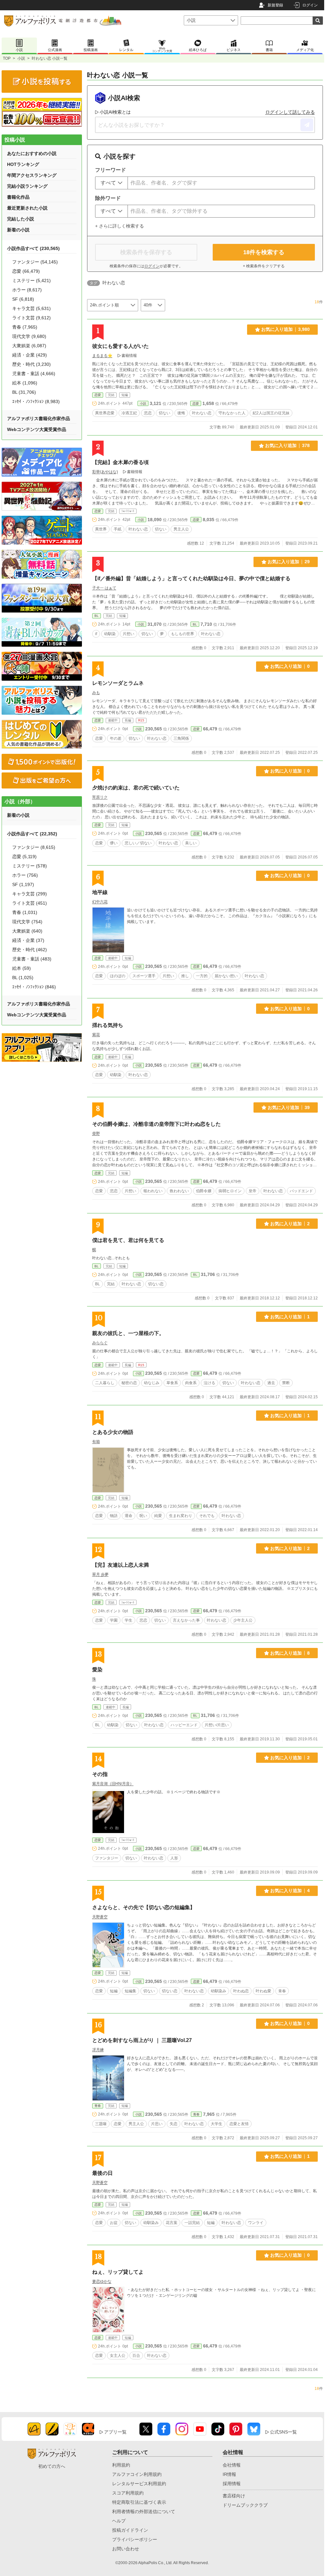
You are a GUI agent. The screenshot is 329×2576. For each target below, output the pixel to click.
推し (185, 976)
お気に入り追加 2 (290, 1224)
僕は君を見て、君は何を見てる (128, 1240)
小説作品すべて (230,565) (33, 248)
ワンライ (256, 2223)
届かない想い (226, 976)
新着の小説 (18, 230)
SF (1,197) (23, 884)
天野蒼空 (100, 1917)
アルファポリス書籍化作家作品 (39, 418)
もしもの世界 (182, 634)
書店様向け (234, 2496)
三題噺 (101, 2124)
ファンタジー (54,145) (35, 262)
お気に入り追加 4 (290, 1891)
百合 (136, 2356)
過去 (271, 1383)
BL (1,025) (23, 978)
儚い (114, 843)
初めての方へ (52, 2466)
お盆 (114, 2223)
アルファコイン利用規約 (137, 2474)
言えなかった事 (186, 1620)
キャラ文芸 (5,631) (31, 308)
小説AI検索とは (115, 112)
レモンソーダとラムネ (118, 683)
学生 (129, 1620)
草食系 (172, 1383)
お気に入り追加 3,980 (285, 329)
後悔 (181, 413)
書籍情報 (129, 356)
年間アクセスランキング (32, 175)
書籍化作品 (18, 197)
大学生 (217, 2124)
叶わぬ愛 (263, 1991)
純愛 (158, 1516)
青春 (282, 1991)
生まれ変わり (181, 1516)
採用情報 (232, 2484)
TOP (7, 58)
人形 (174, 1858)
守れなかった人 (232, 413)
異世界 (101, 529)
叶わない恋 (202, 413)
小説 (21, 58)
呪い (143, 1516)
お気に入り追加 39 (289, 1107)
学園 (114, 1620)
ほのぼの (118, 976)
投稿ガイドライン (130, 2530)
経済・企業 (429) (30, 355)
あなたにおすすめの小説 (32, 153)
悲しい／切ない (138, 843)
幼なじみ (152, 1383)
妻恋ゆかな (102, 2281)
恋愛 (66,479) (26, 271)
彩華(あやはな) (105, 472)
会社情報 (232, 2465)
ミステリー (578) (30, 866)
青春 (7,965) (25, 327)
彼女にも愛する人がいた (120, 346)
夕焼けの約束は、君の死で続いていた (136, 788)
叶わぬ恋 (241, 1991)
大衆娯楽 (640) (27, 931)
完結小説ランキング (27, 186)
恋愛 (98, 395)
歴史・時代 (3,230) (31, 364)
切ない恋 (156, 1284)
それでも (207, 1516)
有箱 (96, 1442)
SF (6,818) (23, 299)
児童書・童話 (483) (32, 959)
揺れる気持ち (108, 1025)
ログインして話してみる (290, 112)
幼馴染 (110, 634)
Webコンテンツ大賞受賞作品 (37, 429)
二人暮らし (105, 1383)
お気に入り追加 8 (290, 1653)
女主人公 (118, 2356)
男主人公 (181, 529)
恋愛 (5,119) (24, 857)
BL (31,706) (24, 392)
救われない (179, 1191)
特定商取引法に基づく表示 (139, 2502)
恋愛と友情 (239, 2124)
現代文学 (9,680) (29, 336)
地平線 (100, 892)
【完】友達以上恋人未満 (120, 1565)
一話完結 (192, 2223)
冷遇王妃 (129, 413)
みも (96, 693)
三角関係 (181, 738)
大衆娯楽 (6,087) (29, 346)
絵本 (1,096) (25, 383)
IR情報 (229, 2474)
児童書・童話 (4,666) (34, 374)
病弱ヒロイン (230, 1191)
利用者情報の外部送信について (144, 2511)
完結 (111, 1284)
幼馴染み (218, 1991)
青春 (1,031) (25, 912)
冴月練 (98, 2050)
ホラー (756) (25, 875)
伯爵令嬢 (204, 1191)
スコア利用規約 (128, 2493)
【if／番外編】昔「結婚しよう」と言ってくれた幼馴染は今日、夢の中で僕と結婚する (191, 578)
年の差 (116, 738)
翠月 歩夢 (100, 1574)
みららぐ (100, 1343)
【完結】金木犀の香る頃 (120, 462)
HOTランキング (23, 164)
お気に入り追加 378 (287, 445)
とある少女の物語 (113, 1432)
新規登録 (275, 5)
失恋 (173, 2124)
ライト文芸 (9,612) (31, 318)
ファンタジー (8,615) (34, 847)
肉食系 (191, 1383)
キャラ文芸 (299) (30, 894)
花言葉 (172, 2223)
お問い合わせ (126, 2549)
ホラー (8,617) (27, 290)
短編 (114, 1991)
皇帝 (253, 1191)
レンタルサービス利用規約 (139, 2484)
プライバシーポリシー (135, 2539)
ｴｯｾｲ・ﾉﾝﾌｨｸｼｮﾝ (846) (34, 987)
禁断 (286, 1383)
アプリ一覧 (115, 2432)
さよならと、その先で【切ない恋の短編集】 (144, 1907)
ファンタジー (107, 1858)
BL (97, 616)
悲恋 (148, 413)
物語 (114, 1516)
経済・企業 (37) (28, 940)
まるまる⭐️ (102, 356)
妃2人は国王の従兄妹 (271, 413)
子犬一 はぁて (104, 588)
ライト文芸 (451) (30, 903)
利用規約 (121, 2465)
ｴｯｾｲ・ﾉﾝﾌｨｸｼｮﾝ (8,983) (36, 401)
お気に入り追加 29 (289, 562)
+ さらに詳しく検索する (120, 226)
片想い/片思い (217, 1725)
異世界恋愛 (105, 413)
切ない (164, 413)
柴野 (96, 1133)
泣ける (209, 1383)
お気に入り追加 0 (290, 666)
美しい (191, 843)
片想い (129, 634)
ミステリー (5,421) (31, 280)
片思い (157, 2124)
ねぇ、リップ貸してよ (118, 2272)
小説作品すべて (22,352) (32, 834)
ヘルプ (119, 2521)
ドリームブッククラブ (245, 2505)
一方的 (202, 976)
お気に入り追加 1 (290, 1317)
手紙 (118, 529)
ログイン (310, 5)
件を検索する (264, 252)
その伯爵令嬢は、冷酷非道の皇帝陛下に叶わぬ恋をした (156, 1124)
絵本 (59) (22, 968)
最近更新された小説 (27, 208)
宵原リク (100, 797)
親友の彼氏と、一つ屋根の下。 (128, 1333)
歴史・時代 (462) (30, 950)
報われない (153, 1191)
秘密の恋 (129, 1383)
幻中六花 (100, 902)
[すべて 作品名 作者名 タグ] (111, 183)
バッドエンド (301, 1191)
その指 (100, 1774)
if (96, 634)
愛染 (97, 1670)
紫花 (96, 1035)
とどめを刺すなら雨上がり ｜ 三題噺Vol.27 (142, 2040)
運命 (129, 1516)
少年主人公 (243, 1620)
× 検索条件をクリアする (264, 266)
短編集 (130, 1991)
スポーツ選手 (144, 976)
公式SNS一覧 (283, 2432)
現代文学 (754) (27, 922)
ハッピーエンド (184, 1725)
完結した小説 (21, 219)
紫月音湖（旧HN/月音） (113, 1784)
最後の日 (102, 2173)
